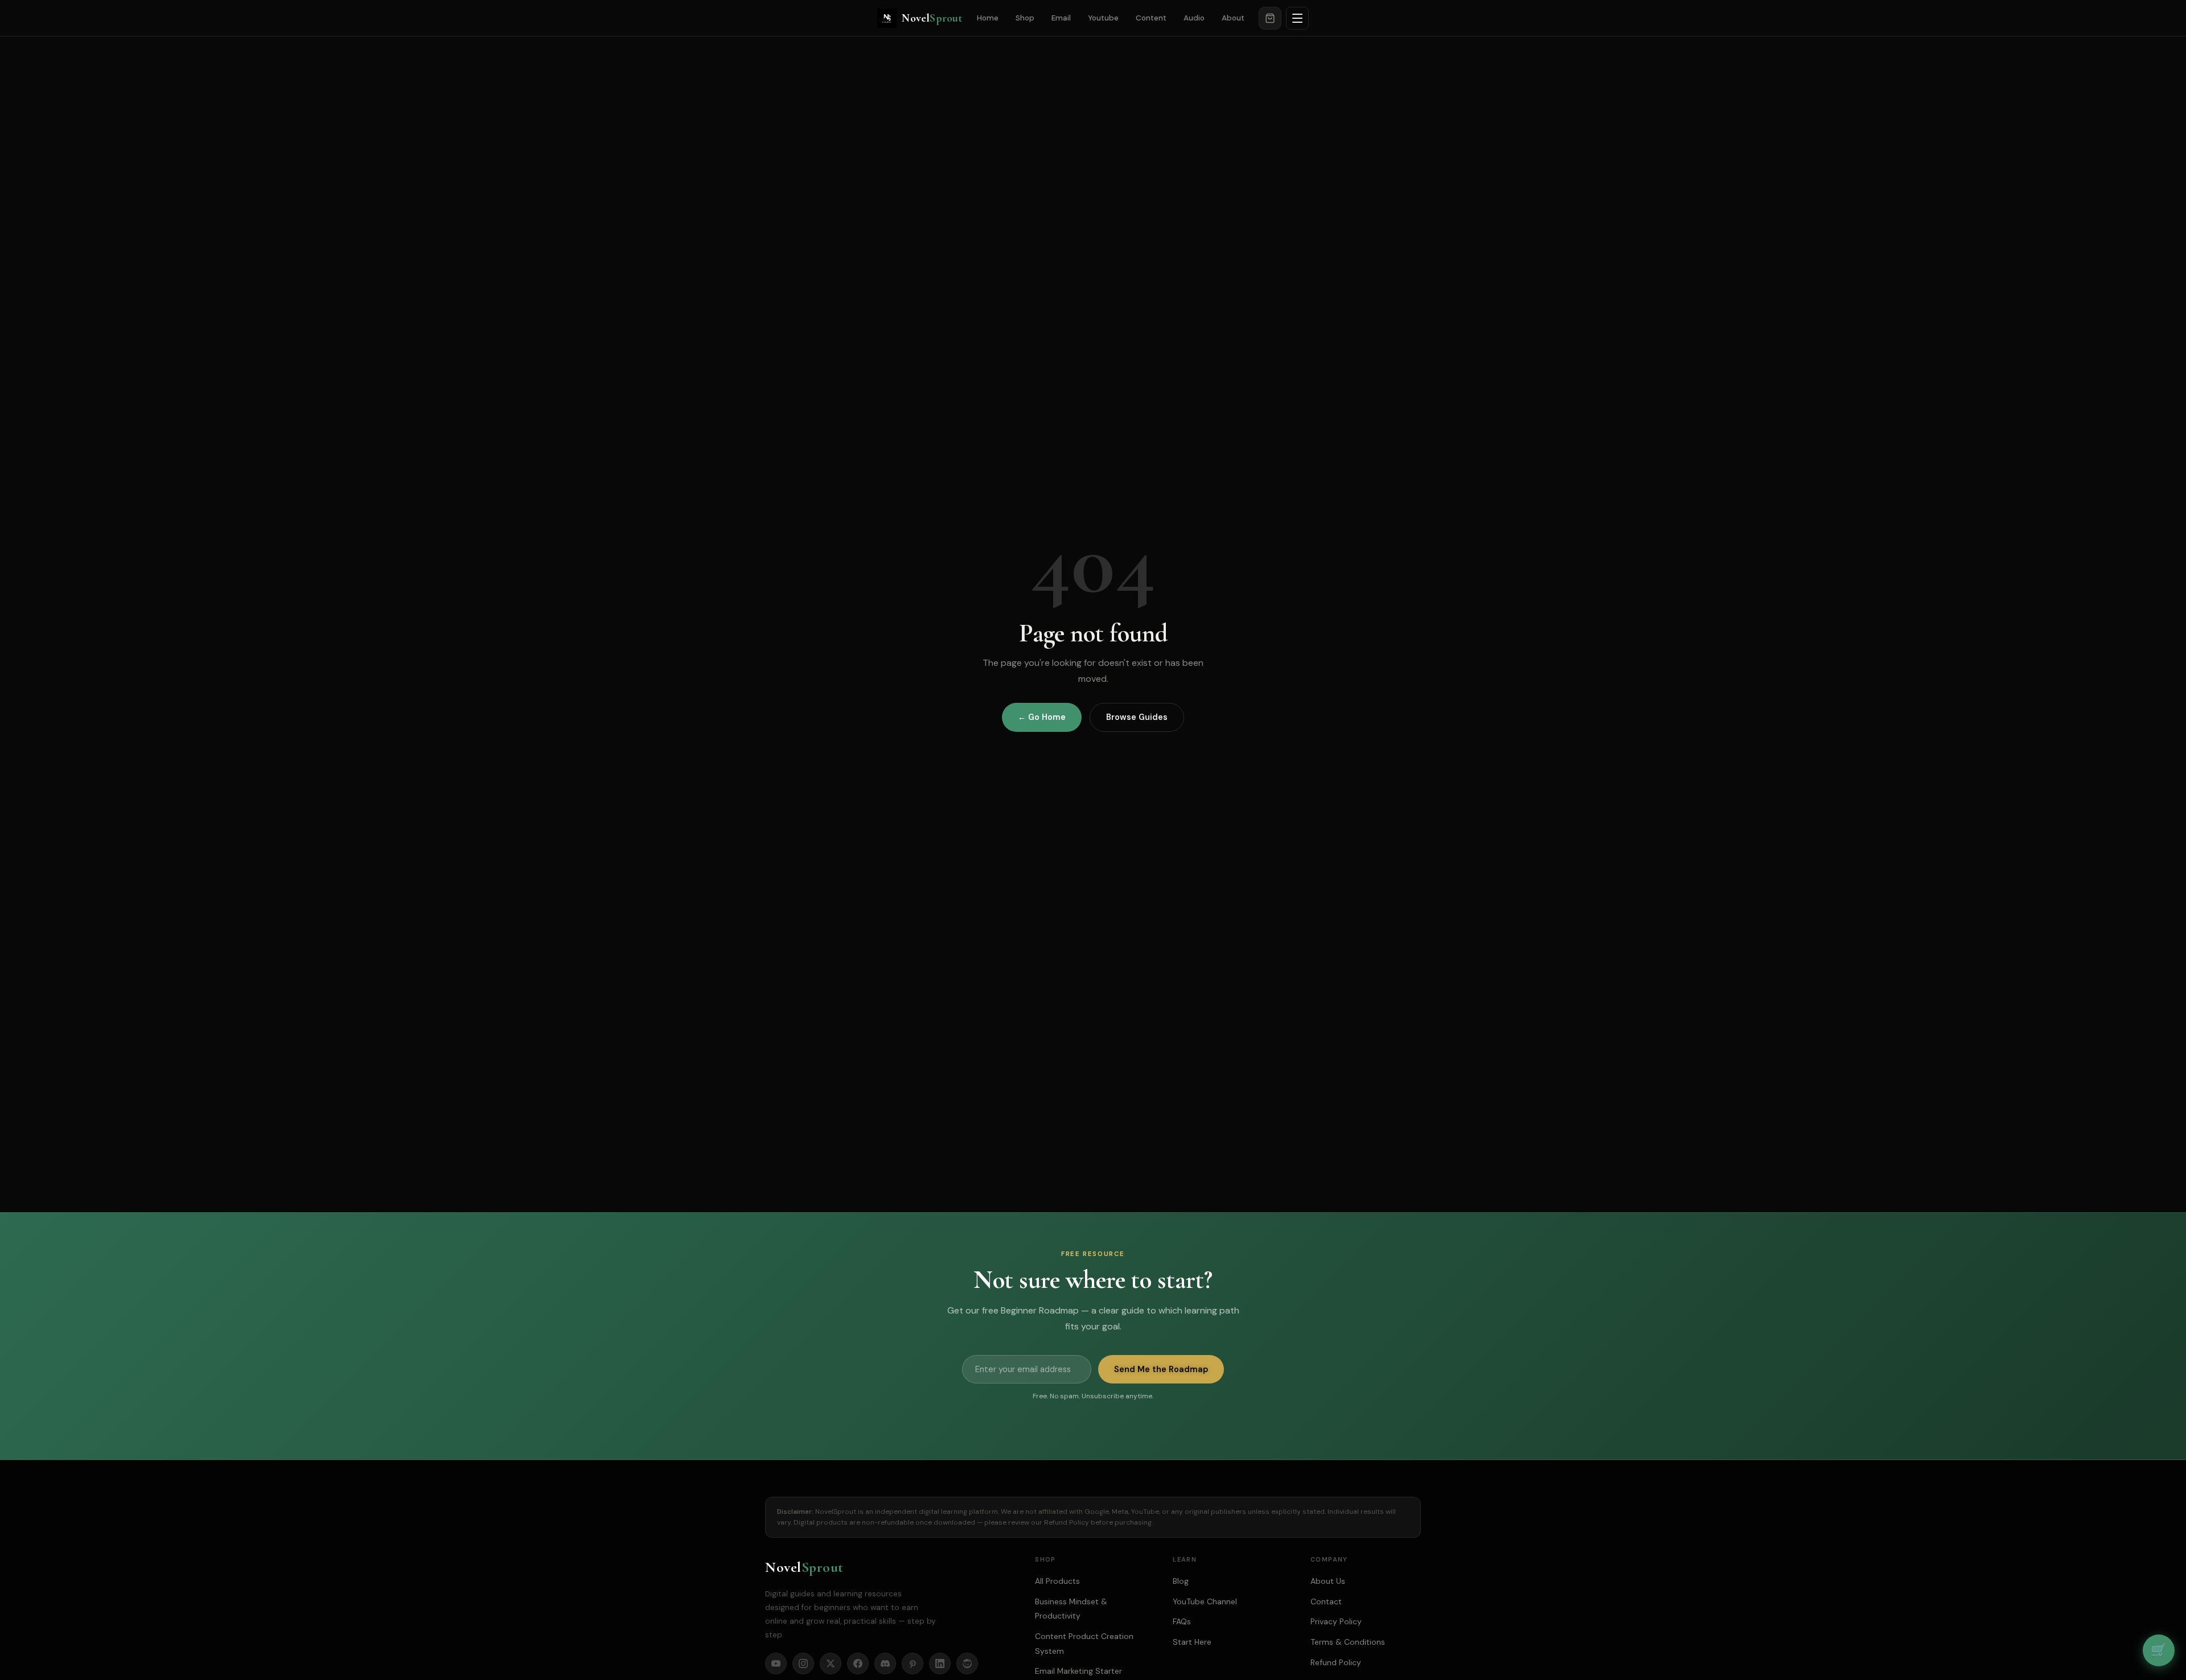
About (1233, 18)
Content (1151, 18)
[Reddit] (967, 1663)
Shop (1025, 18)
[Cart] (1270, 18)
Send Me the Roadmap (1161, 1369)
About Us (1328, 1581)
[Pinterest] (913, 1663)
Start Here (1192, 1642)
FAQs (1182, 1621)
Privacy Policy (1336, 1621)
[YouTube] (776, 1663)
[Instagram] (803, 1663)
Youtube (1103, 18)
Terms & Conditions (1348, 1642)
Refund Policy (1067, 1522)
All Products (1057, 1581)
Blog (1181, 1581)
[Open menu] (1297, 18)
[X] (831, 1663)
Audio (1194, 18)
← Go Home (1042, 717)
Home (988, 18)
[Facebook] (858, 1663)
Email (1061, 18)
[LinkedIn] (940, 1663)
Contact (1326, 1601)
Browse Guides (1137, 717)
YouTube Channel (1205, 1601)
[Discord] (885, 1663)
